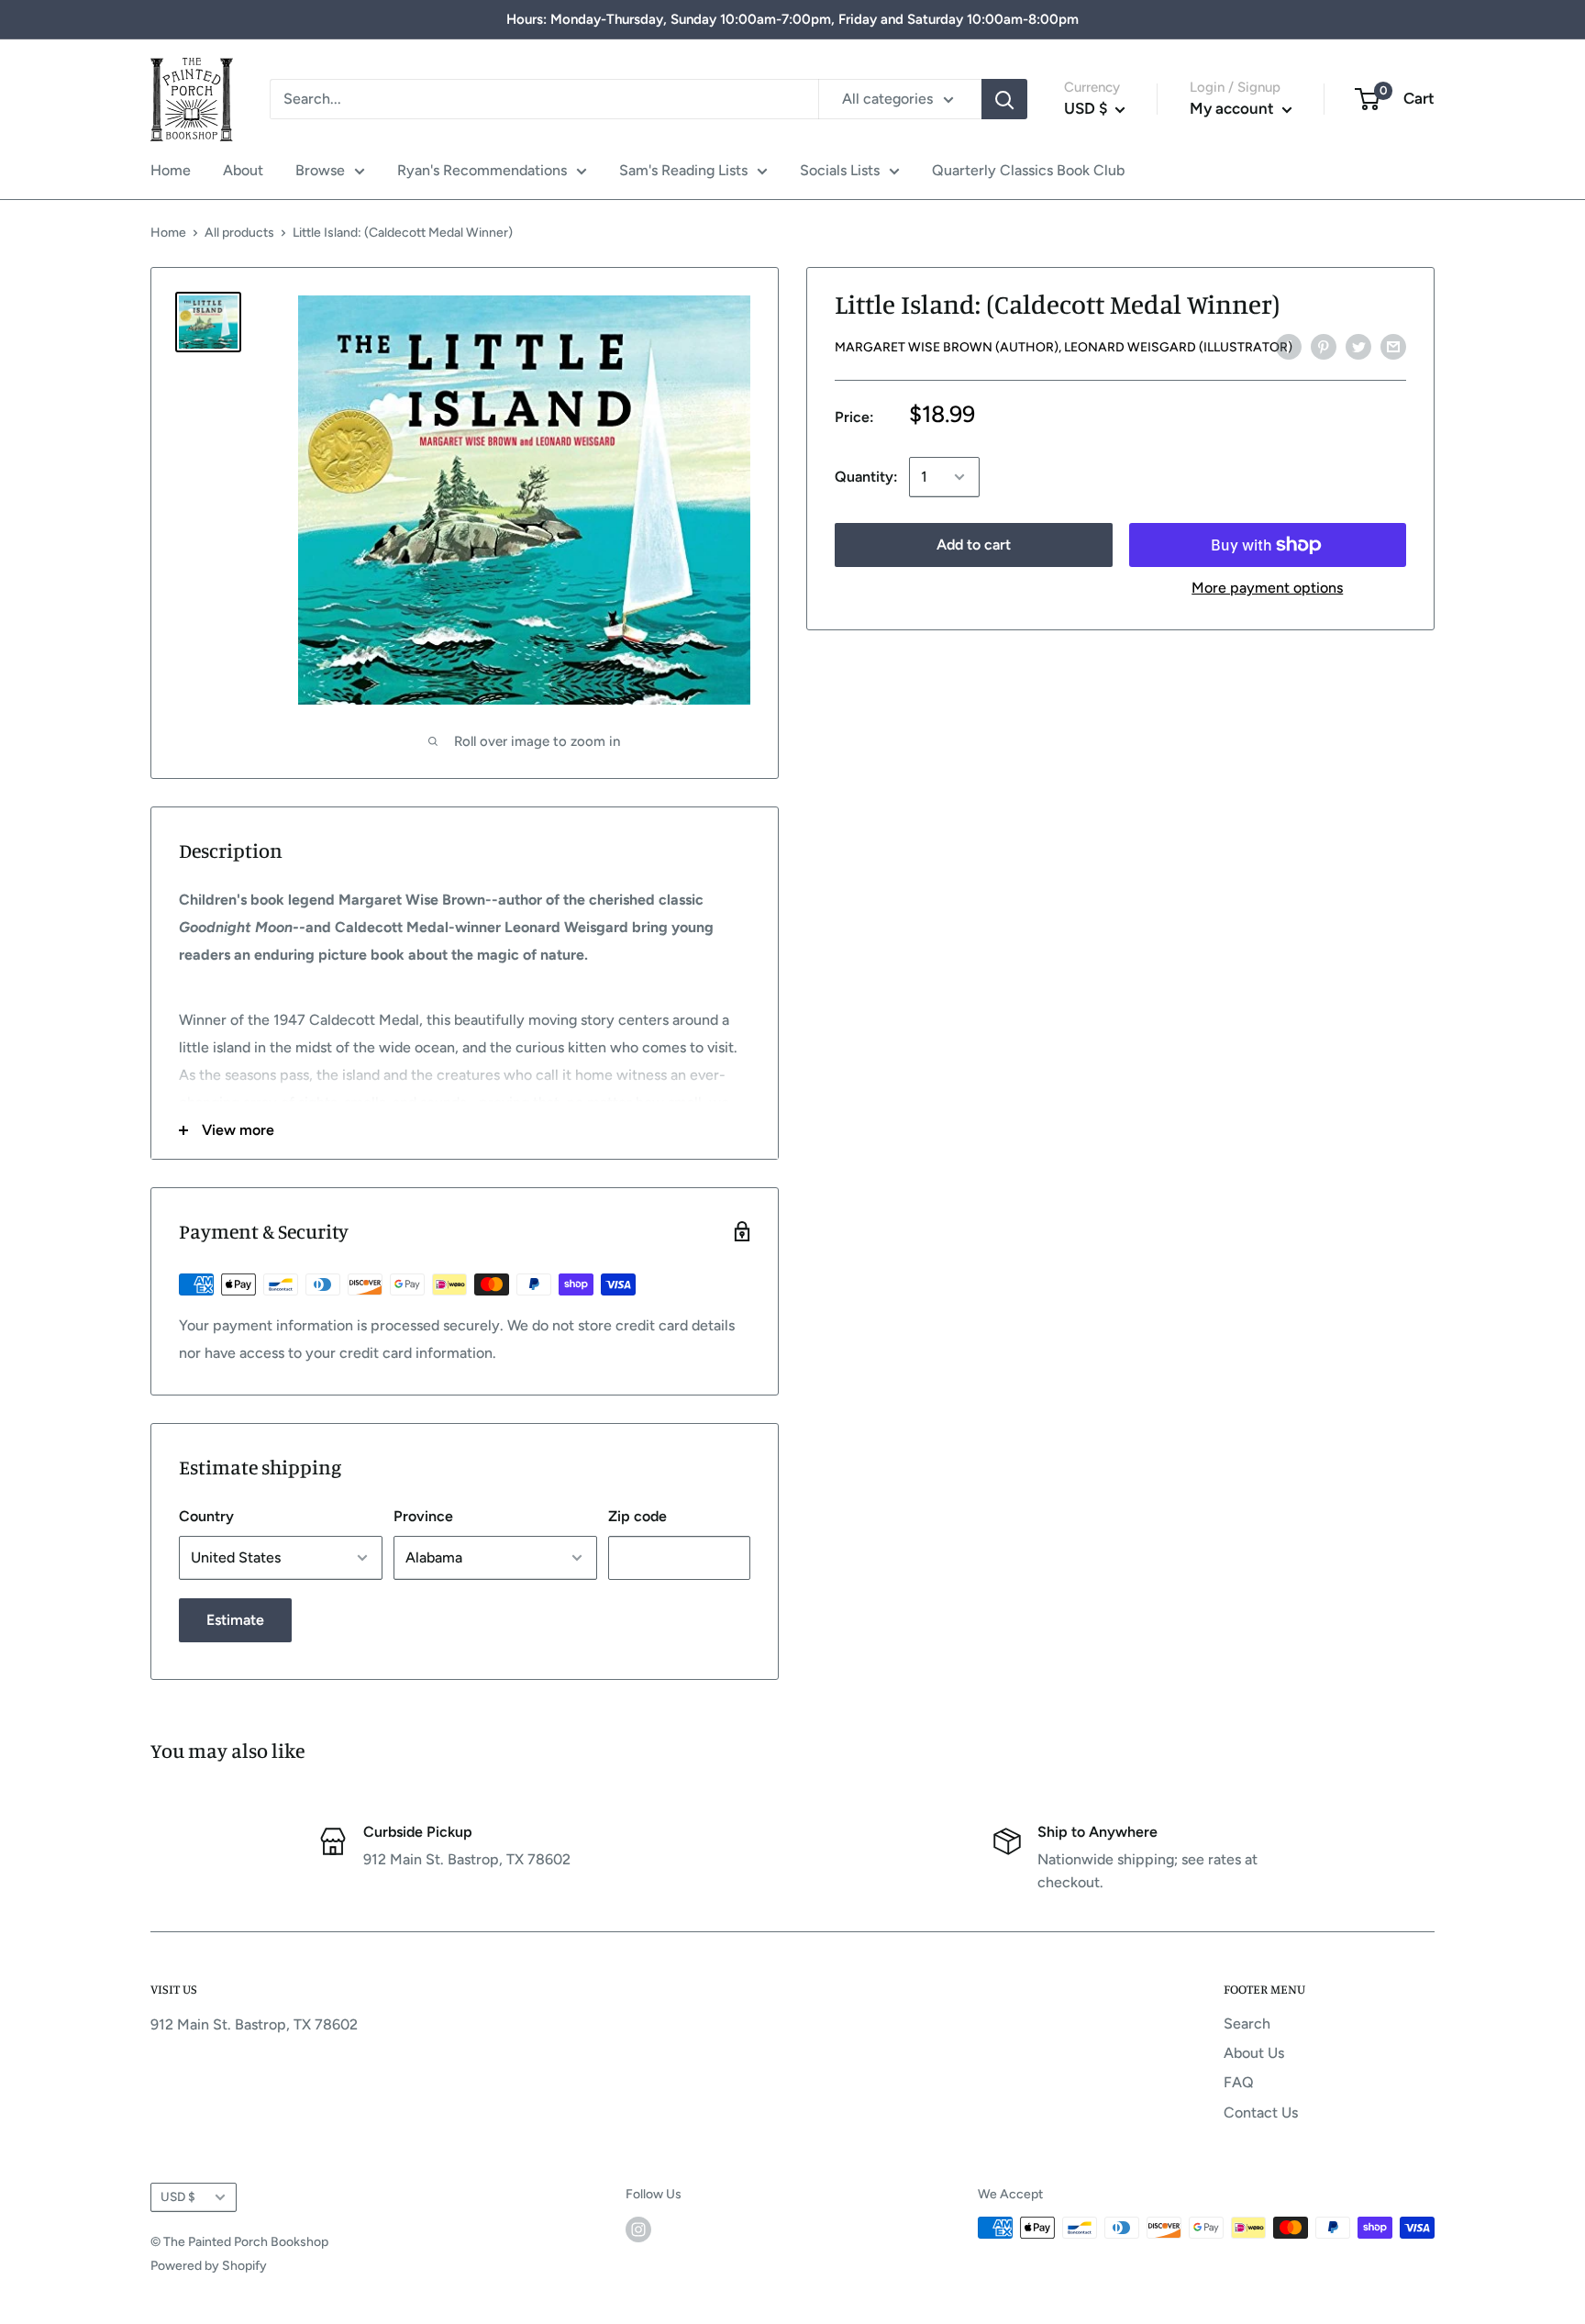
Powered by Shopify (209, 2266)
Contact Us (1261, 2113)
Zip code (637, 1516)
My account (1234, 108)
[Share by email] (1393, 346)
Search (1247, 2024)
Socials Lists (840, 170)
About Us (1254, 2053)
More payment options (1267, 588)
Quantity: (866, 477)
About (243, 170)
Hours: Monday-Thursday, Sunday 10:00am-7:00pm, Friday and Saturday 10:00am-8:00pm (792, 19)
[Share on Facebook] (1289, 346)
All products (239, 233)
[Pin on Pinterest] (1324, 346)
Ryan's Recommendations (482, 170)
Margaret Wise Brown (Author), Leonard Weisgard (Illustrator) (1064, 347)
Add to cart (974, 545)
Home (171, 170)
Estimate (235, 1620)
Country (206, 1516)
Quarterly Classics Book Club (1028, 170)
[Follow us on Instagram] (638, 2229)
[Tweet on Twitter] (1358, 346)
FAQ (1239, 2082)
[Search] (1004, 99)
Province (423, 1516)
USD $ (178, 2196)
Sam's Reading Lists (683, 170)
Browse (320, 170)
